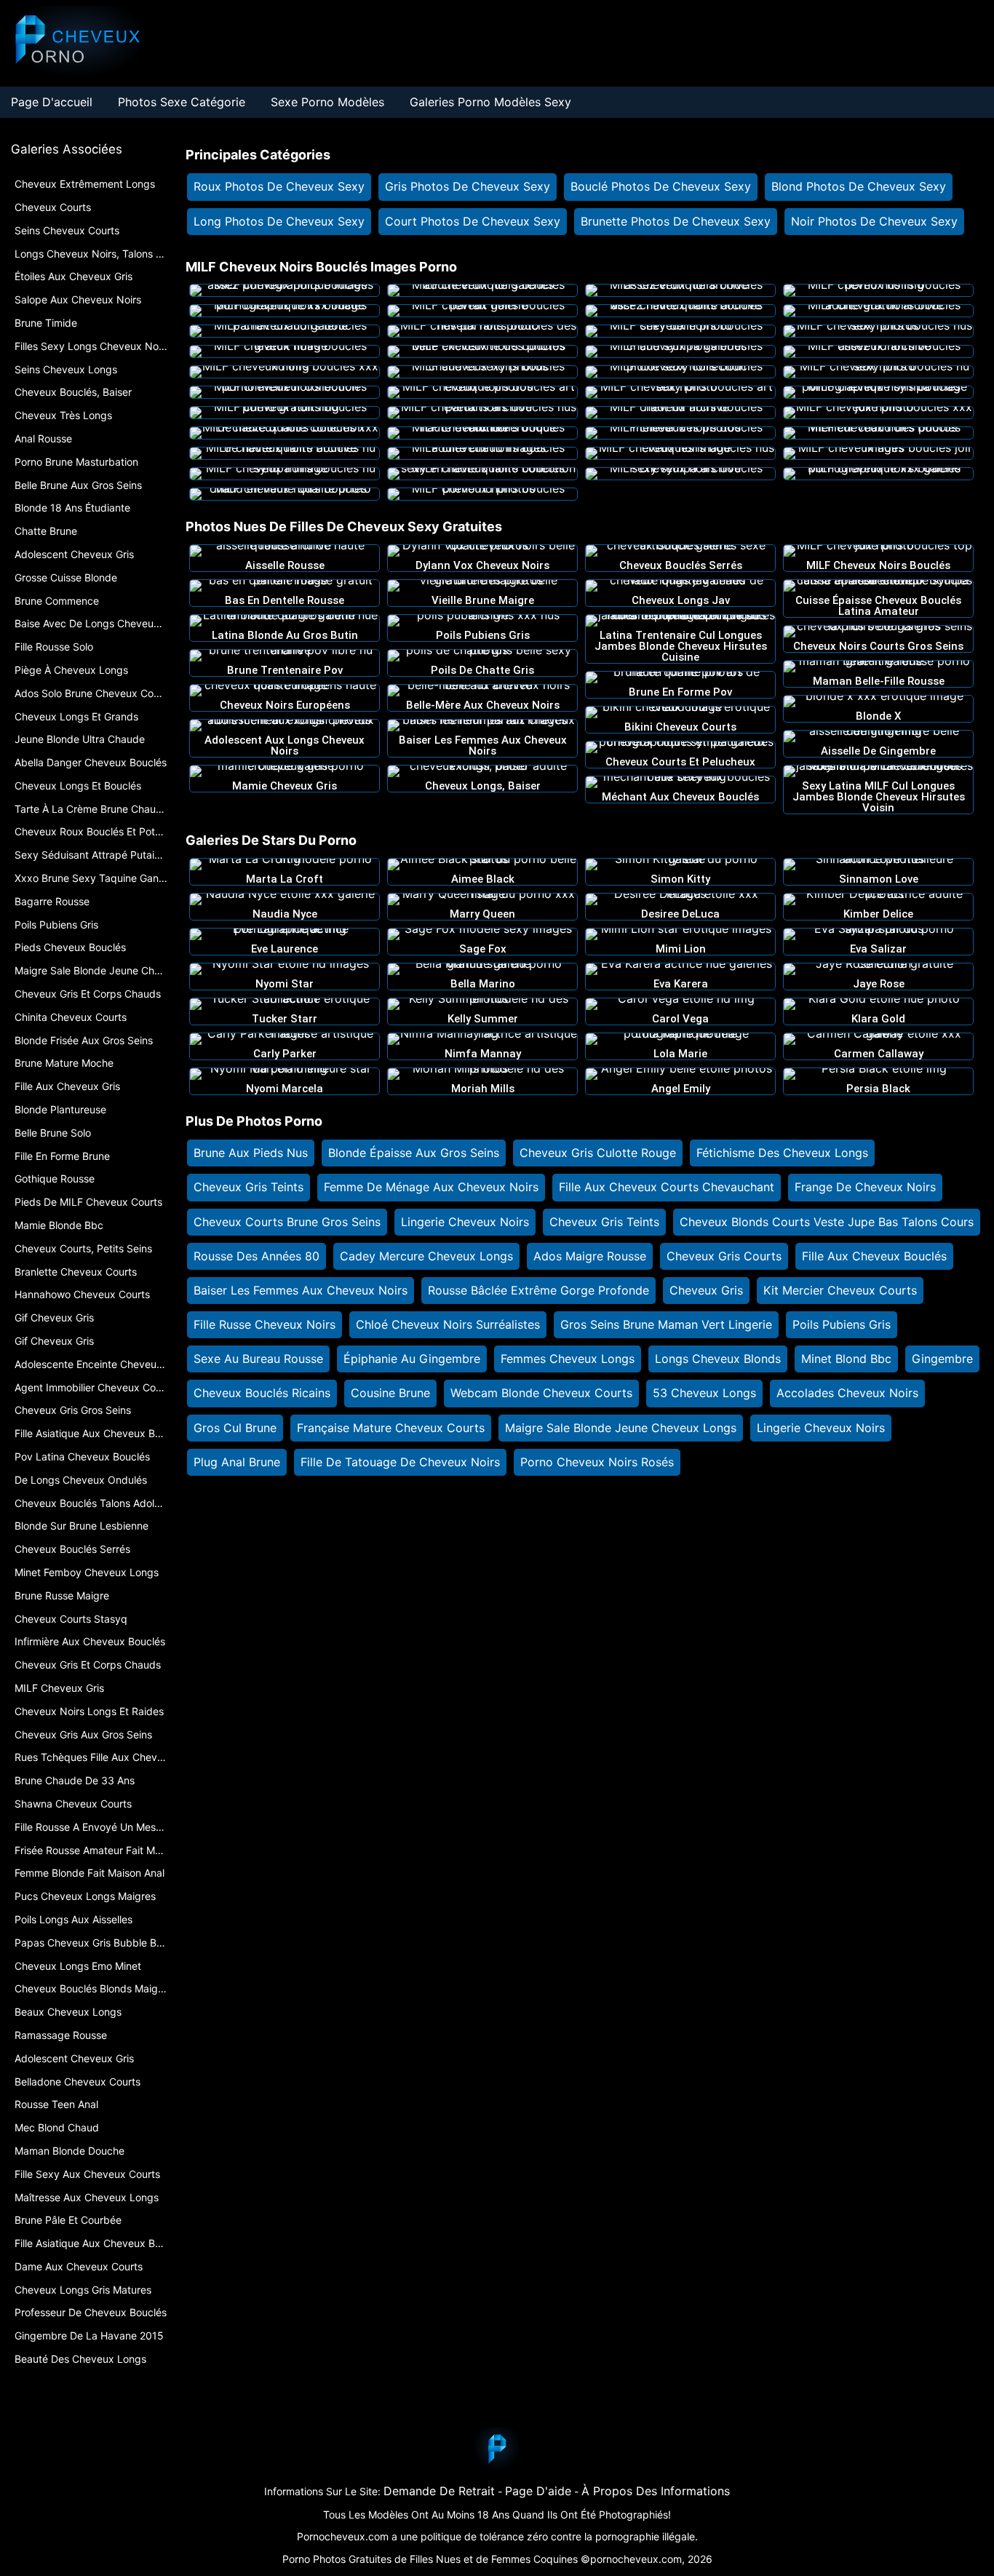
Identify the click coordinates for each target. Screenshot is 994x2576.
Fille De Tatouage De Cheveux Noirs (400, 1462)
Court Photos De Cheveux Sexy (473, 221)
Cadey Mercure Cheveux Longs (426, 1256)
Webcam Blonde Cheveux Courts (541, 1393)
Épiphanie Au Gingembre (412, 1359)
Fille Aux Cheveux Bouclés (874, 1256)
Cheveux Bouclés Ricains (262, 1393)
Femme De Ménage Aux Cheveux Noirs (431, 1187)
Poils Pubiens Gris (842, 1324)
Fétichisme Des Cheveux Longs (782, 1153)
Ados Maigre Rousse (590, 1256)
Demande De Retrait (439, 2491)
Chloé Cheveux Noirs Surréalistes (448, 1324)
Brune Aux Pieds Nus (251, 1153)
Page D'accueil (52, 102)
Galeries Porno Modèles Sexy (490, 102)
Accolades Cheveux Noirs (847, 1393)
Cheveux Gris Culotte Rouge (598, 1153)
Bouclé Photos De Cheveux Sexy (661, 186)
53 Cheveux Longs (704, 1393)
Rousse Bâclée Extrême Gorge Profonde (538, 1290)
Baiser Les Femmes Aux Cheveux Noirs (301, 1290)
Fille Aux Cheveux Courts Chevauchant (667, 1187)
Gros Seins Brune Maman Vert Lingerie (666, 1324)
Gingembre (942, 1359)
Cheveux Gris (706, 1290)
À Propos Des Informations (656, 2491)
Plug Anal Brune (237, 1462)
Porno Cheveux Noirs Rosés (597, 1462)
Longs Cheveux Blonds (718, 1359)
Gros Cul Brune (235, 1428)
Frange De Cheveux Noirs (865, 1187)
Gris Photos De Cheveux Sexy (468, 186)
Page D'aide (538, 2491)
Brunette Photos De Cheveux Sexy (676, 221)
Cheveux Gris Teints (249, 1187)
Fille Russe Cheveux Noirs (265, 1324)
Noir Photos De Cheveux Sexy (874, 221)
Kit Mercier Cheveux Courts (840, 1290)
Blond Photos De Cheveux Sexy (859, 186)
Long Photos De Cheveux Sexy (279, 221)
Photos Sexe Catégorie (182, 102)
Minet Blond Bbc (846, 1359)
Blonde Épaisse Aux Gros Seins (414, 1153)
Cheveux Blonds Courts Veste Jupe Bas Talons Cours (827, 1222)
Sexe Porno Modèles (327, 102)
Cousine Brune (390, 1393)
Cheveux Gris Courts (724, 1256)
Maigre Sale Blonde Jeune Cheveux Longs (621, 1428)
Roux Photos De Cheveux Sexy (279, 186)
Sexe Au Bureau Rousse (258, 1359)
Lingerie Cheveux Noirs (465, 1222)
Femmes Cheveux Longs (568, 1359)
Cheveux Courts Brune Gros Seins (287, 1222)
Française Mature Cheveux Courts (391, 1428)
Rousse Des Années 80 (257, 1256)
